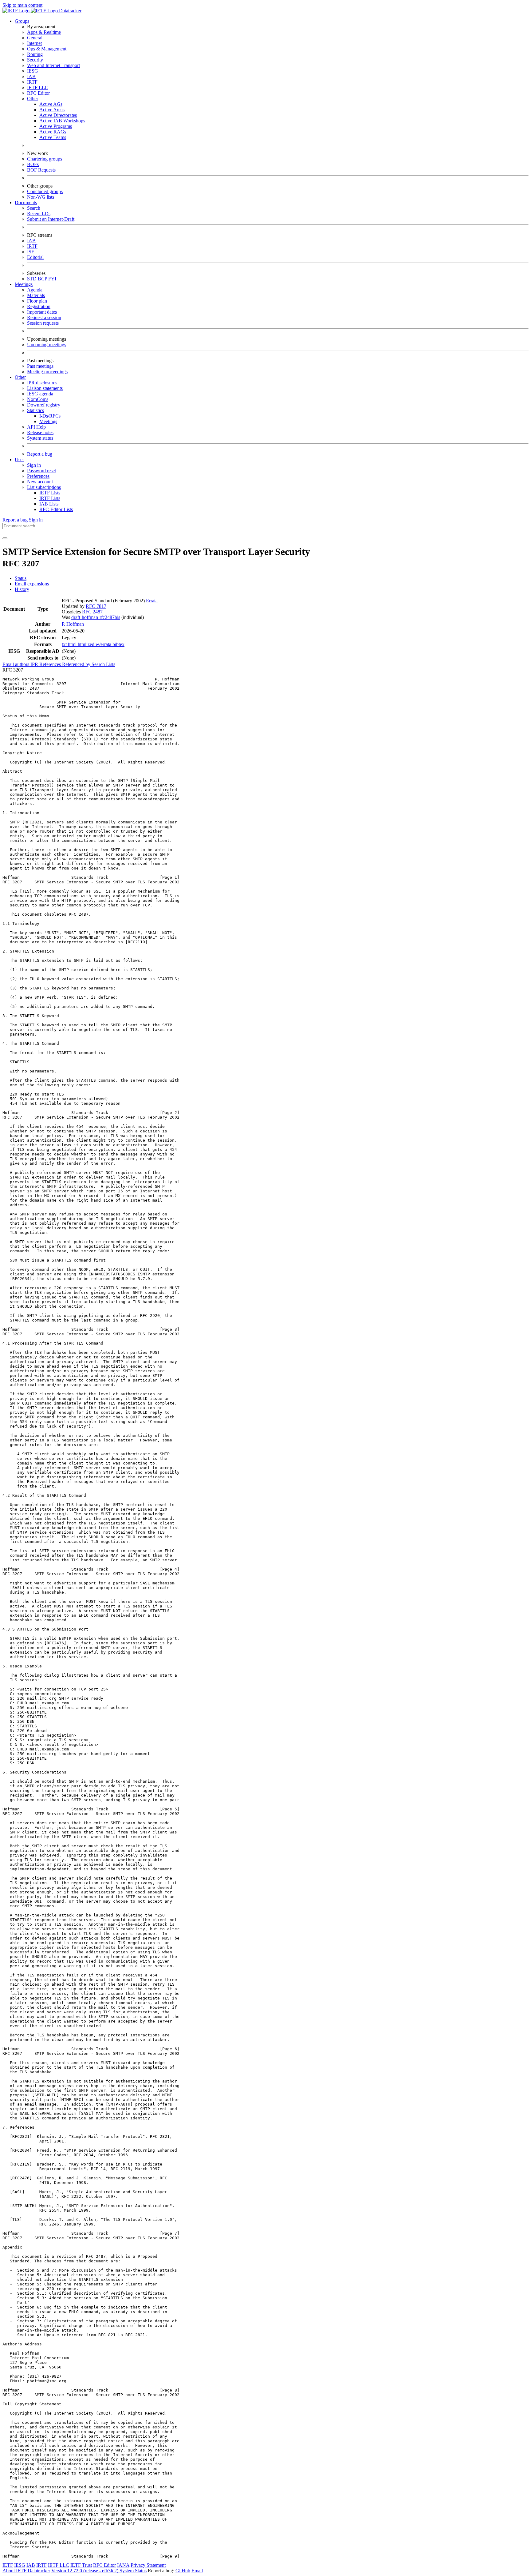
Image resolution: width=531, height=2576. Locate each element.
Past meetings (40, 366)
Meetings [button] (24, 284)
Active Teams (53, 137)
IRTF (32, 82)
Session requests (43, 323)
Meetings (48, 421)
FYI (52, 279)
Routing (35, 54)
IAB (31, 76)
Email (197, 2571)
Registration (39, 306)
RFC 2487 (92, 612)
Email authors (16, 664)
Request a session (44, 317)
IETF (8, 2565)
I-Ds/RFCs (50, 416)
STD (32, 279)
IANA (123, 2565)
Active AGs (51, 104)
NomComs (38, 399)
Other (33, 99)
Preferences (38, 476)
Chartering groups (45, 159)
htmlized (87, 644)
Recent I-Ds (39, 214)
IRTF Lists (50, 498)
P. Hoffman (73, 624)
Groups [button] (22, 21)
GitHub (183, 2571)
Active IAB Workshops (62, 121)
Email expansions (32, 584)
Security (35, 60)
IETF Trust (81, 2565)
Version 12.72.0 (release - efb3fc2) (85, 2571)
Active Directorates (58, 115)
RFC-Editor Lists (56, 509)
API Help (36, 427)
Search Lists (103, 664)
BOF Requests (41, 170)
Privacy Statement (148, 2565)
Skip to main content (22, 5)
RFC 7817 (96, 606)
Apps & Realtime (44, 32)
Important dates (42, 312)
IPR (35, 664)
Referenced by (77, 664)
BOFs (33, 164)
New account (40, 482)
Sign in (34, 465)
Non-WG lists (41, 197)
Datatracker (70, 11)
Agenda (35, 290)
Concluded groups (45, 191)
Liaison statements (45, 388)
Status (21, 578)
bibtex (118, 644)
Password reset (41, 471)
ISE (31, 252)
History (22, 589)
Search (34, 208)
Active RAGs (53, 132)
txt (65, 644)
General (35, 38)
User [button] (19, 460)
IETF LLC (38, 87)
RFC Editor (38, 93)
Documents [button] (26, 202)
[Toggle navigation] (5, 538)
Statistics (35, 410)
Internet (34, 43)
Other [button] (20, 377)
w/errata (104, 644)
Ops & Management (47, 49)
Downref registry (44, 405)
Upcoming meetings (47, 345)
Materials (36, 295)
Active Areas (52, 110)
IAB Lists (49, 504)
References (51, 664)
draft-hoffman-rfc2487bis (96, 617)
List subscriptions (44, 487)
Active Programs (56, 126)
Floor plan (37, 301)
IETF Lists (50, 493)
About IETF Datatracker (26, 2571)
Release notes (40, 432)
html (73, 644)
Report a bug (40, 454)
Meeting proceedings (47, 372)
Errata (152, 601)
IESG (33, 71)
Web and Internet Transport (53, 65)
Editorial (35, 257)
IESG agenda (40, 394)
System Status (133, 2571)
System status (40, 438)
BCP (43, 279)
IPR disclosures (42, 383)
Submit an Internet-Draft (51, 219)
